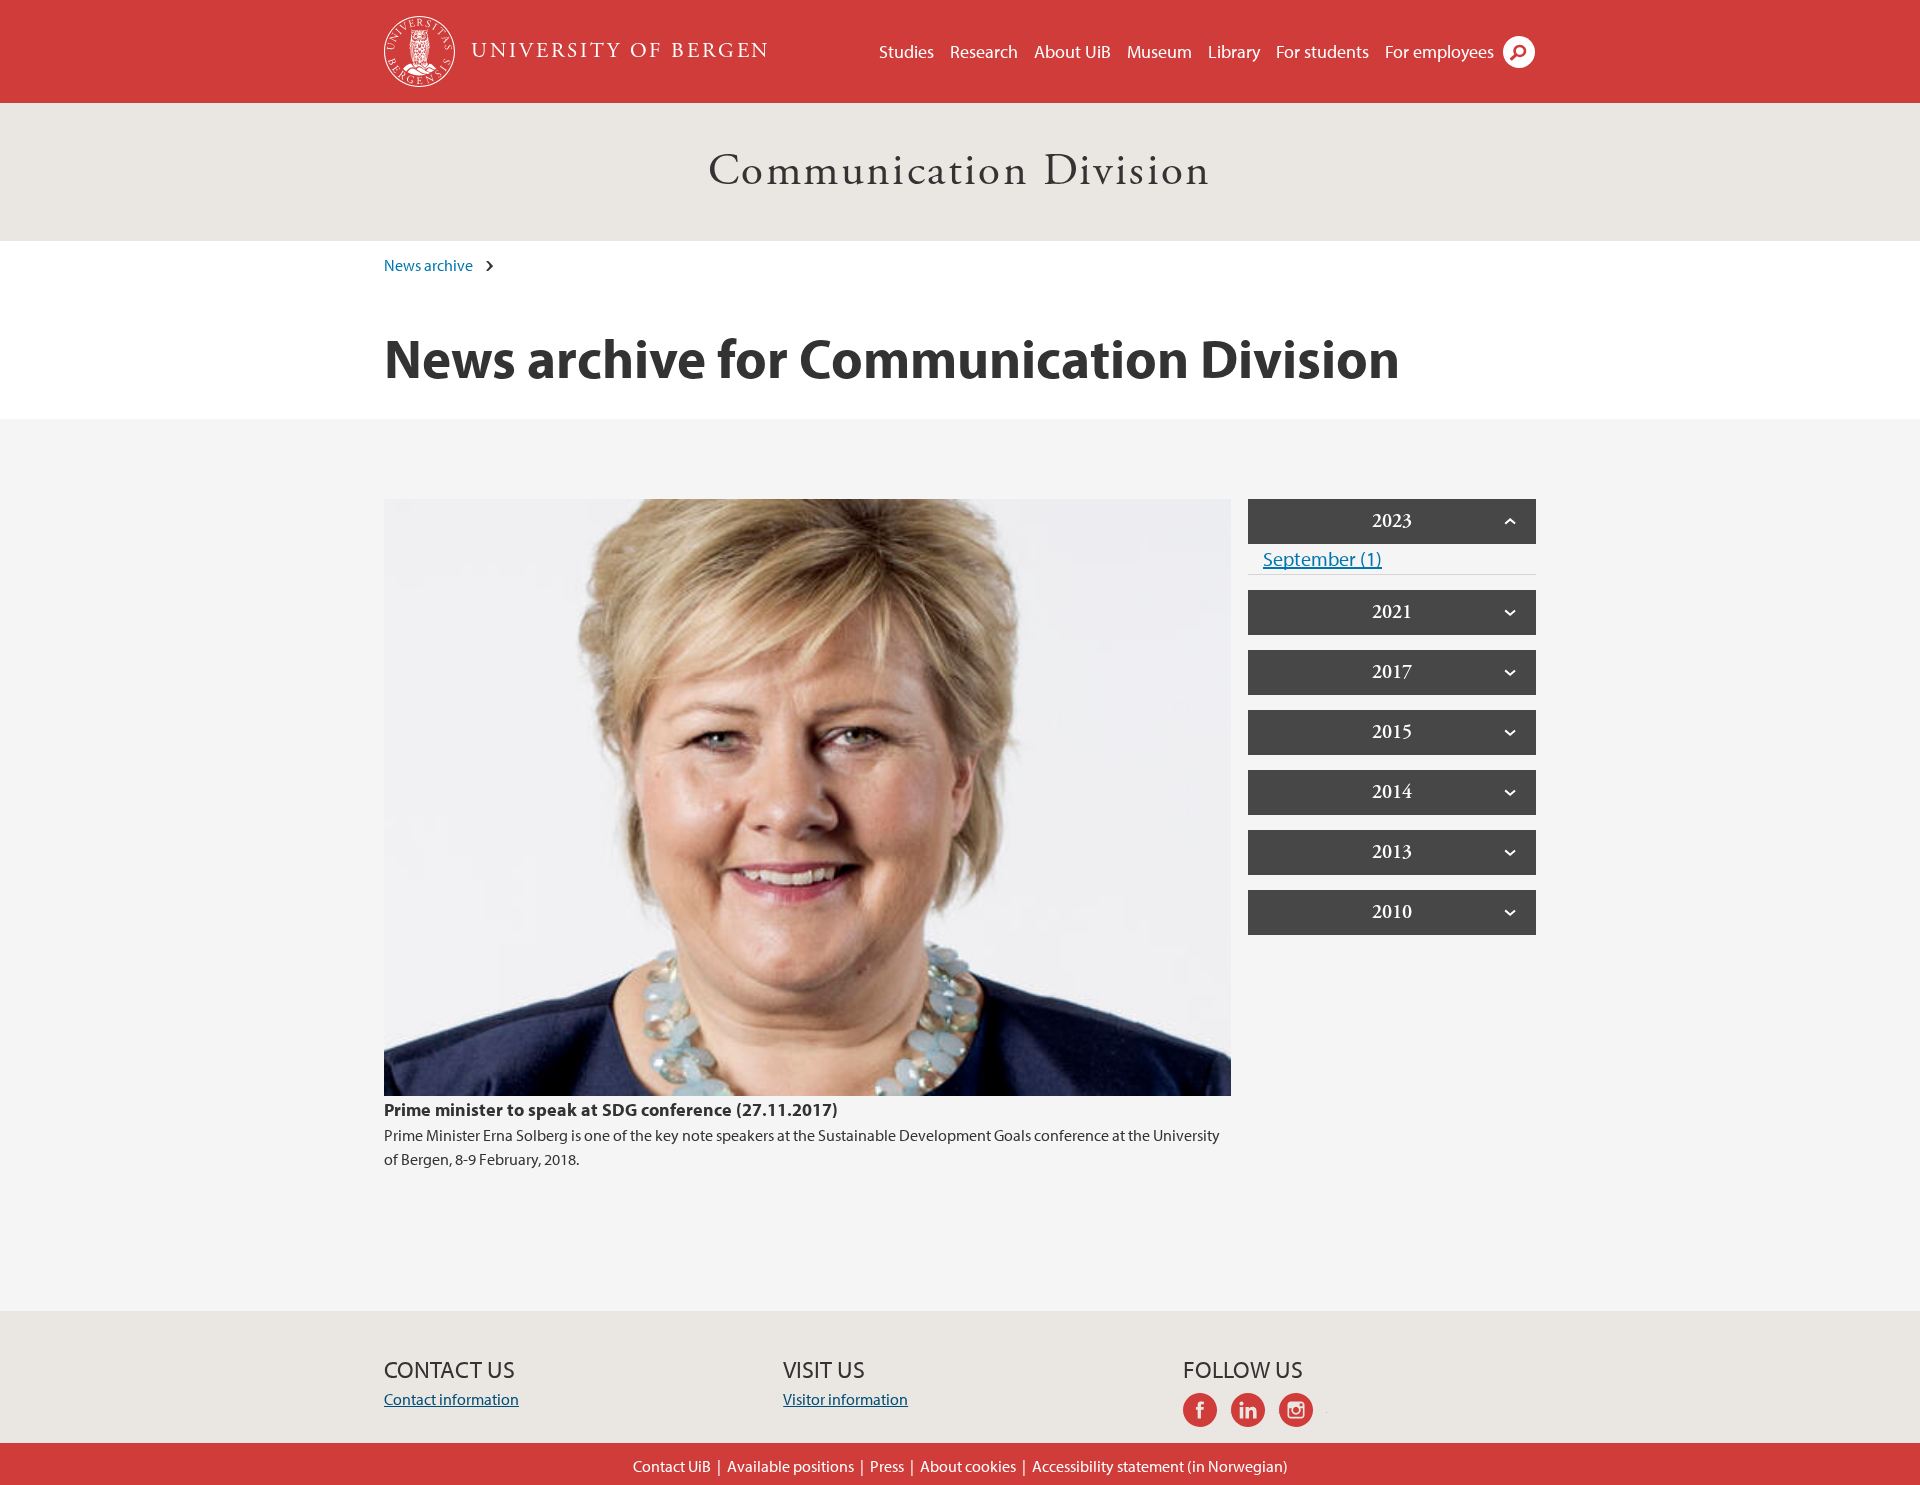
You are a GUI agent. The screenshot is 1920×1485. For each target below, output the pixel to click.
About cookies (968, 1466)
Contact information (451, 1399)
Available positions (790, 1466)
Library (1234, 51)
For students (1322, 51)
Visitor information (845, 1399)
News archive (428, 265)
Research (984, 51)
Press (887, 1466)
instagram (1303, 1413)
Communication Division (960, 171)
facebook (1207, 1413)
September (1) (1322, 558)
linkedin (1255, 1413)
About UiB (1072, 51)
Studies (906, 51)
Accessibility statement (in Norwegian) (1160, 1466)
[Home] (421, 51)
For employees (1439, 51)
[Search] (1519, 52)
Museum (1159, 51)
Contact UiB (672, 1466)
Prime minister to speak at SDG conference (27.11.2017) (611, 1109)
